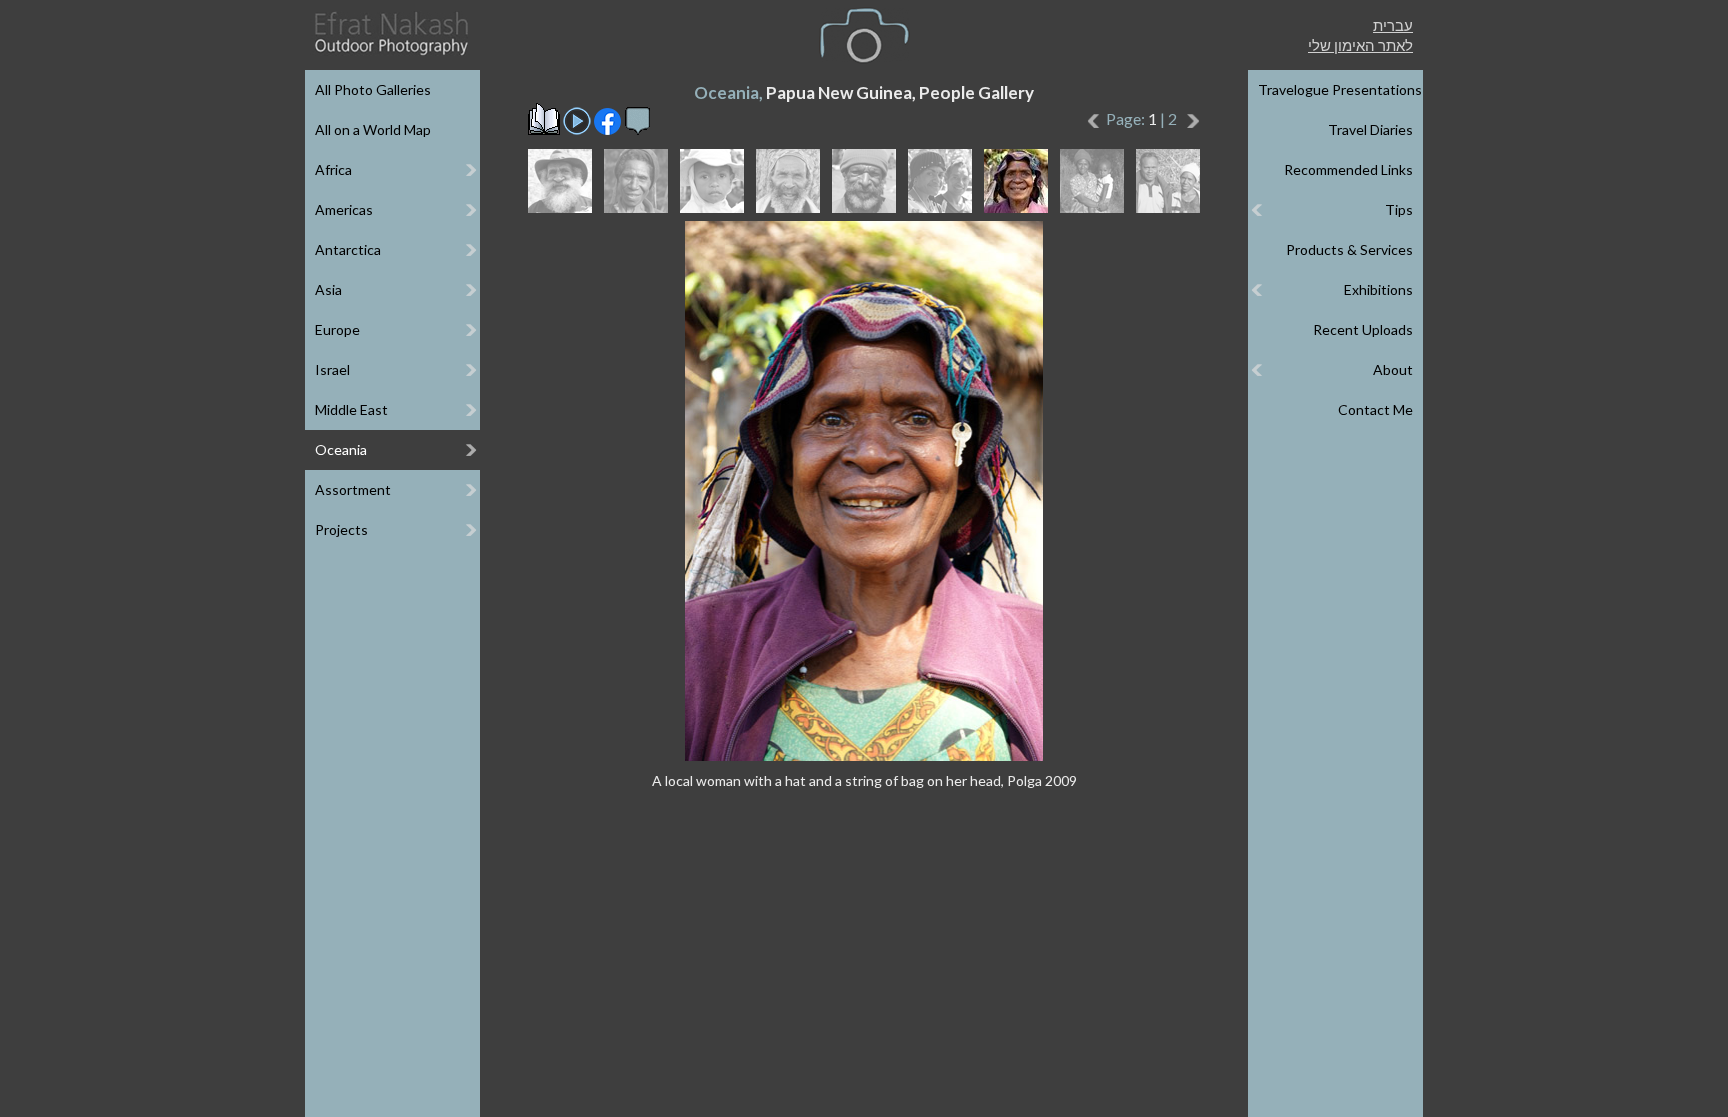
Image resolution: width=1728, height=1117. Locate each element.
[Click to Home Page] (390, 33)
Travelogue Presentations (1340, 89)
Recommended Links (1348, 169)
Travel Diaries (1370, 129)
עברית (1393, 25)
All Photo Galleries (373, 89)
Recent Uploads (1363, 329)
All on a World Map (373, 129)
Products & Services (1349, 249)
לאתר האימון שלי (1360, 45)
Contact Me (1375, 409)
